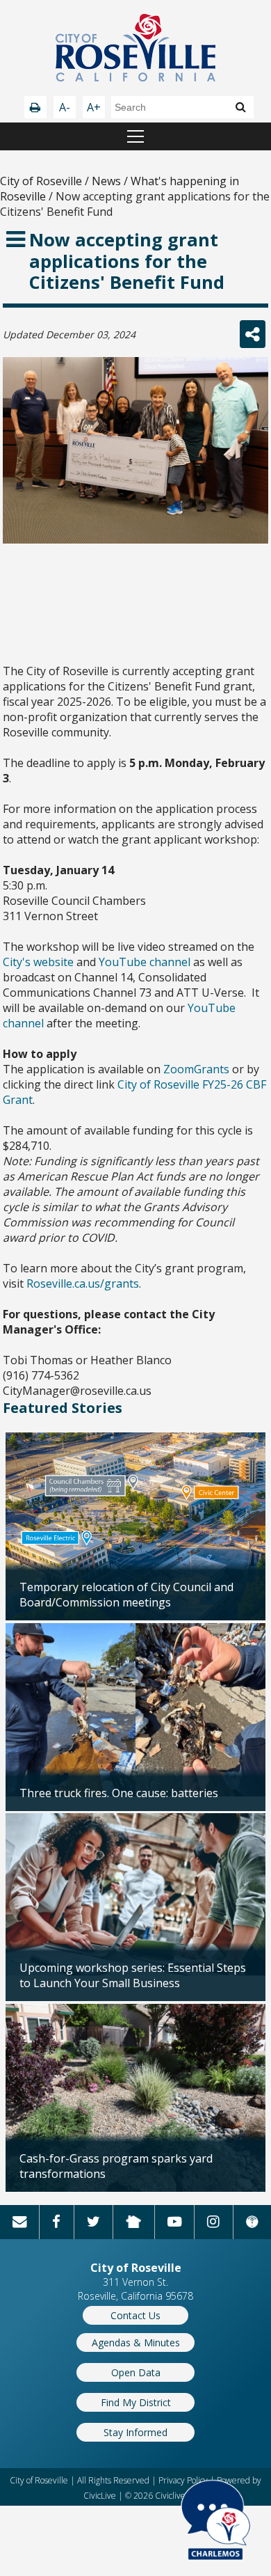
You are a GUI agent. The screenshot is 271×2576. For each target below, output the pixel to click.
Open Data (136, 2372)
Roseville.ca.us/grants (83, 1283)
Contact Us (135, 2315)
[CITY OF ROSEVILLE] (135, 49)
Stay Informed (135, 2432)
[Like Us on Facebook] (56, 2222)
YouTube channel (145, 962)
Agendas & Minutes (136, 2342)
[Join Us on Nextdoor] (134, 2222)
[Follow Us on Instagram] (213, 2222)
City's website (38, 962)
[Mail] (19, 2222)
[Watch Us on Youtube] (174, 2222)
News (106, 181)
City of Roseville (41, 181)
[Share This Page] (253, 334)
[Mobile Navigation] (135, 136)
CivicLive (100, 2496)
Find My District (136, 2402)
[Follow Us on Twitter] (93, 2222)
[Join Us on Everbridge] (252, 2222)
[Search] (241, 106)
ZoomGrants (196, 1069)
